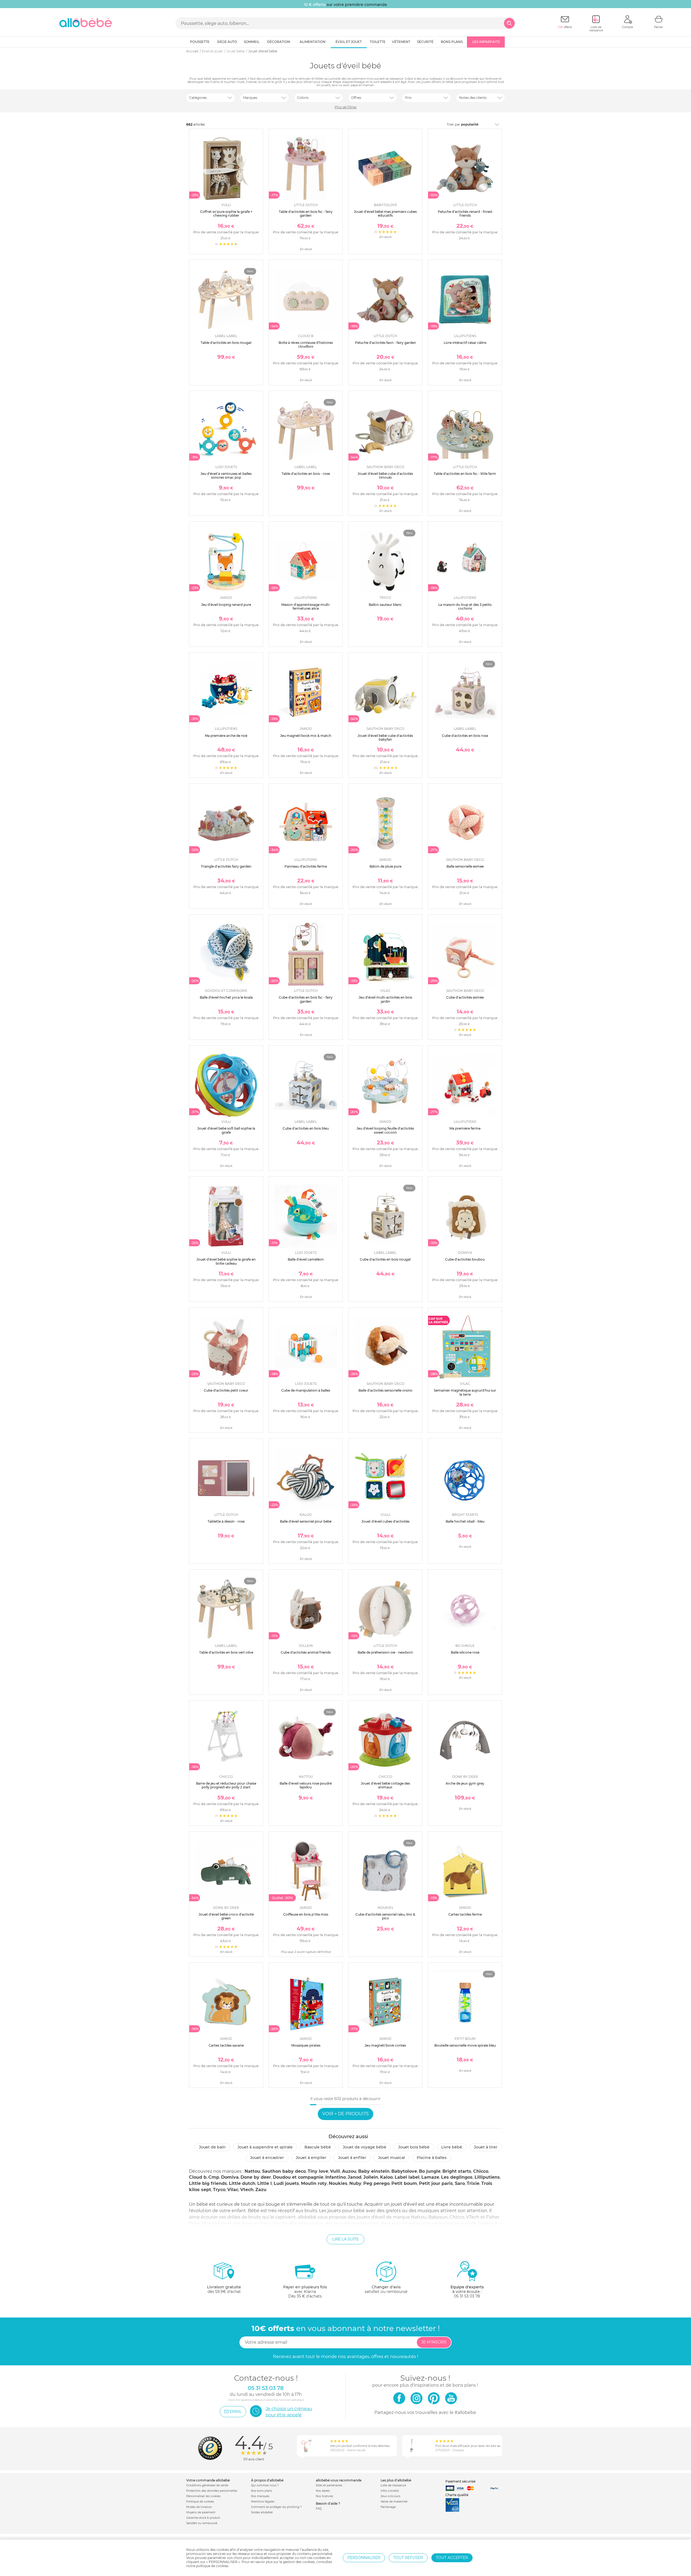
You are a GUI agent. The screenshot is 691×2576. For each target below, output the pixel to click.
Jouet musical (392, 2158)
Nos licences (324, 2496)
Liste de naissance (393, 2485)
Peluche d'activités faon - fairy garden (385, 343)
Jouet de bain (212, 2147)
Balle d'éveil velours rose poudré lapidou (306, 1785)
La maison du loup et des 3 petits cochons (465, 607)
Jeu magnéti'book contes (385, 2045)
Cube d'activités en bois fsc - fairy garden (306, 999)
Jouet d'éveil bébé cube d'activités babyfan (385, 738)
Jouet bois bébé (414, 2147)
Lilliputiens (487, 2177)
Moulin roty (314, 2183)
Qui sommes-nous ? (265, 2485)
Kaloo (386, 2177)
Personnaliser (364, 2558)
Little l (265, 2183)
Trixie (473, 2183)
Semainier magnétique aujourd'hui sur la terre (465, 1392)
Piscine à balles (432, 2158)
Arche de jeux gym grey (465, 1783)
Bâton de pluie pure (385, 866)
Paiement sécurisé (460, 2481)
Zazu (261, 2190)
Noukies (338, 2183)
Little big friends (208, 2183)
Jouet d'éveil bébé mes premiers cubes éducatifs (385, 214)
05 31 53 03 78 (467, 2296)
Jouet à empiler (311, 2158)
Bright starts (457, 2171)
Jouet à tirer (486, 2147)
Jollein (371, 2177)
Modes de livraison (199, 2507)
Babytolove (404, 2171)
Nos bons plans (262, 2491)
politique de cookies (212, 2566)
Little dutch (242, 2183)
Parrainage (388, 2507)
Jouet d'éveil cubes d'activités (385, 1521)
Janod (355, 2177)
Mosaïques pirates (306, 2045)
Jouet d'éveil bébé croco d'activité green (226, 1916)
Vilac (233, 2190)
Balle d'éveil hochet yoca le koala (226, 997)
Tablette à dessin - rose (226, 1521)
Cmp (214, 2177)
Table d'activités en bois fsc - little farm (465, 474)
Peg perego (376, 2183)
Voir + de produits (345, 2114)
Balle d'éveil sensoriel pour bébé (306, 1521)
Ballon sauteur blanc (385, 605)
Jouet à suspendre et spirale (265, 2147)
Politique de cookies (200, 2502)
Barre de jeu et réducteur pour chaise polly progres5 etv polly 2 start (226, 1785)
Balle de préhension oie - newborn (385, 1652)
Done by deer (256, 2177)
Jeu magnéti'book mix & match (306, 736)
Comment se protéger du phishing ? (276, 2507)
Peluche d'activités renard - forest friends (465, 214)
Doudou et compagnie (298, 2177)
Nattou (252, 2171)
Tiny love (318, 2171)
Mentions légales (263, 2502)
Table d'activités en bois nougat (226, 343)
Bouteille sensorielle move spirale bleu (465, 2045)
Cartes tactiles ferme (465, 1914)
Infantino (336, 2177)
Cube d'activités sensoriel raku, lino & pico (385, 1916)
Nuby (355, 2183)
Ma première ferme (465, 1128)
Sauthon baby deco (284, 2171)
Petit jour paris (436, 2183)
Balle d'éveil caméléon (306, 1259)
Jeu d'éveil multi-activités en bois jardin (385, 999)
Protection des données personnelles (212, 2491)
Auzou (349, 2171)
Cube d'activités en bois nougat (385, 1259)
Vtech (247, 2190)
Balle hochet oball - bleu (465, 1521)
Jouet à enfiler (352, 2158)
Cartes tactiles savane (226, 2045)
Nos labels (323, 2491)
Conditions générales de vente (207, 2485)
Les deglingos (457, 2177)
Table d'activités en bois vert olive (226, 1652)
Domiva (230, 2177)
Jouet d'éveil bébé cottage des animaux (385, 1785)
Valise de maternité (394, 2502)
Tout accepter (452, 2558)
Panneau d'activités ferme (306, 866)
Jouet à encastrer (267, 2158)
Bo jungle (430, 2171)
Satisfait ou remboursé (202, 2523)
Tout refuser (408, 2558)
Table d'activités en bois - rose (306, 474)
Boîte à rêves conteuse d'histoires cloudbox (306, 345)
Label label (407, 2177)
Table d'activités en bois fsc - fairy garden (306, 214)
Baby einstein (374, 2171)
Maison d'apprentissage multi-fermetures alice (306, 607)
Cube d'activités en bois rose (465, 736)
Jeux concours (390, 2496)
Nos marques (260, 2496)
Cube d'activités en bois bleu (306, 1128)
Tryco (219, 2190)
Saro (460, 2183)
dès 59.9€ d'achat (224, 2289)
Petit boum (404, 2183)
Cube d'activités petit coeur (226, 1390)
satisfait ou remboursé (386, 2289)
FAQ (319, 2509)
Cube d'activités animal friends (306, 1652)
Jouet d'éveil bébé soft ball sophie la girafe (226, 1130)
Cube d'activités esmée (465, 997)
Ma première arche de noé (226, 736)
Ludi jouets (286, 2183)
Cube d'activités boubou (465, 1259)
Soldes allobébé (262, 2512)
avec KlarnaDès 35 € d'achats (305, 2292)
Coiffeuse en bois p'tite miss (306, 1914)
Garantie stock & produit (203, 2518)
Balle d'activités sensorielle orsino (385, 1390)
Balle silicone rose (465, 1652)
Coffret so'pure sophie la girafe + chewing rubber (226, 214)
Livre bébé (452, 2147)
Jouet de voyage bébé (365, 2147)
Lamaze (430, 2177)
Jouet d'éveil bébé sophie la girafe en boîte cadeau (226, 1261)
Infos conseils (390, 2491)
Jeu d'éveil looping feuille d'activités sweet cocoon (385, 1130)
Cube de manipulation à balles (306, 1390)
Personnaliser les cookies (203, 2496)
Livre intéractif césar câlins (465, 343)
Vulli (335, 2171)
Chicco (481, 2171)
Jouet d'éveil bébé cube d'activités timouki (385, 476)
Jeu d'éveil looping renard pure (226, 605)
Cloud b (198, 2177)
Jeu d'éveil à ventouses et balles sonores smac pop (226, 476)
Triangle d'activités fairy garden (226, 866)
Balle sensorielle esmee (465, 866)
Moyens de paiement (201, 2512)
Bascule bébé (318, 2147)
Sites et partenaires (329, 2485)
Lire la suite (345, 2239)
